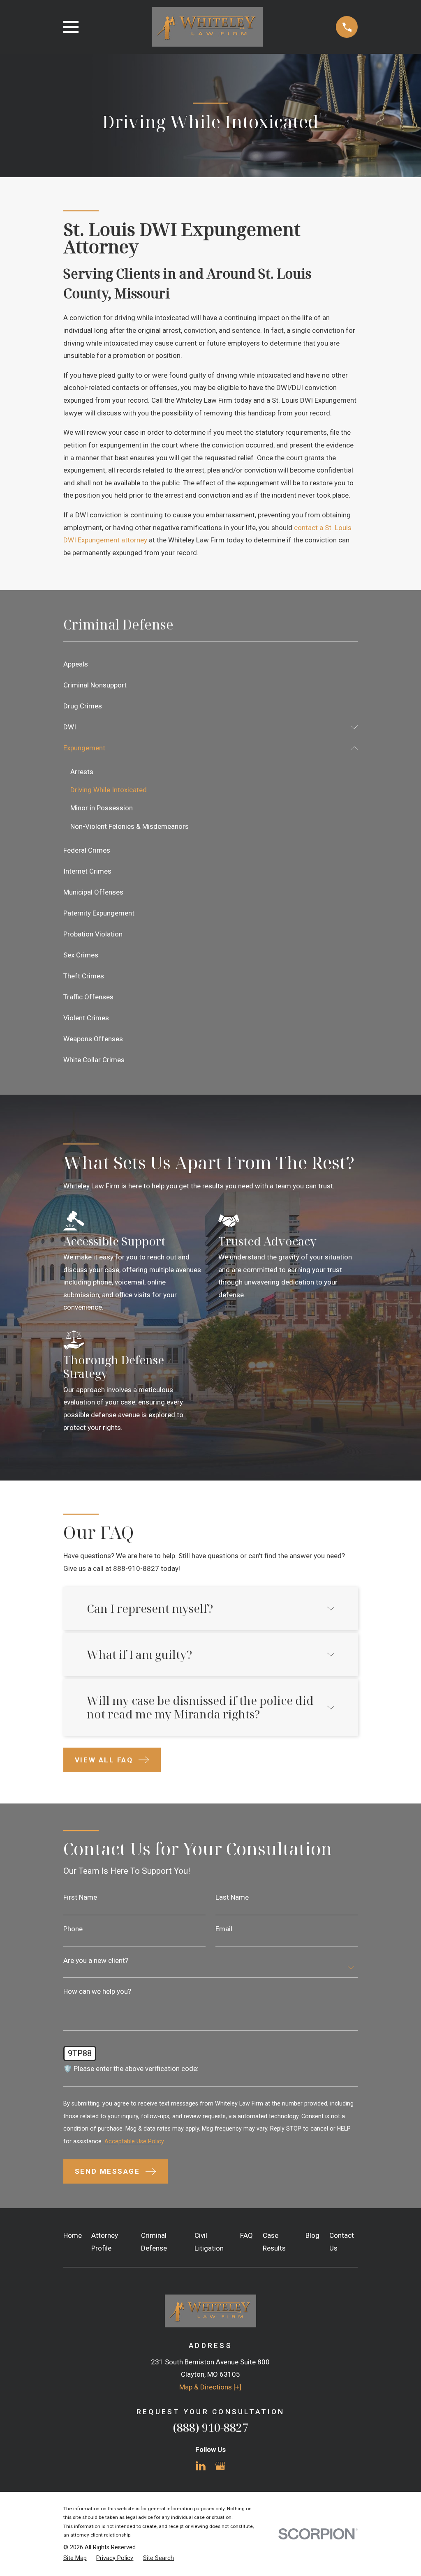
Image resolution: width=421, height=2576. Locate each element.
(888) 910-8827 (210, 2427)
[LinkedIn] (201, 2466)
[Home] (207, 27)
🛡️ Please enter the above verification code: (131, 2069)
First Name (80, 1897)
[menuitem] (211, 664)
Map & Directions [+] (210, 2387)
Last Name (232, 1897)
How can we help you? (97, 1991)
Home (73, 2235)
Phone (73, 1929)
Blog (312, 2235)
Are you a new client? (96, 1961)
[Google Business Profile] (220, 2466)
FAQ (246, 2235)
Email (224, 1929)
